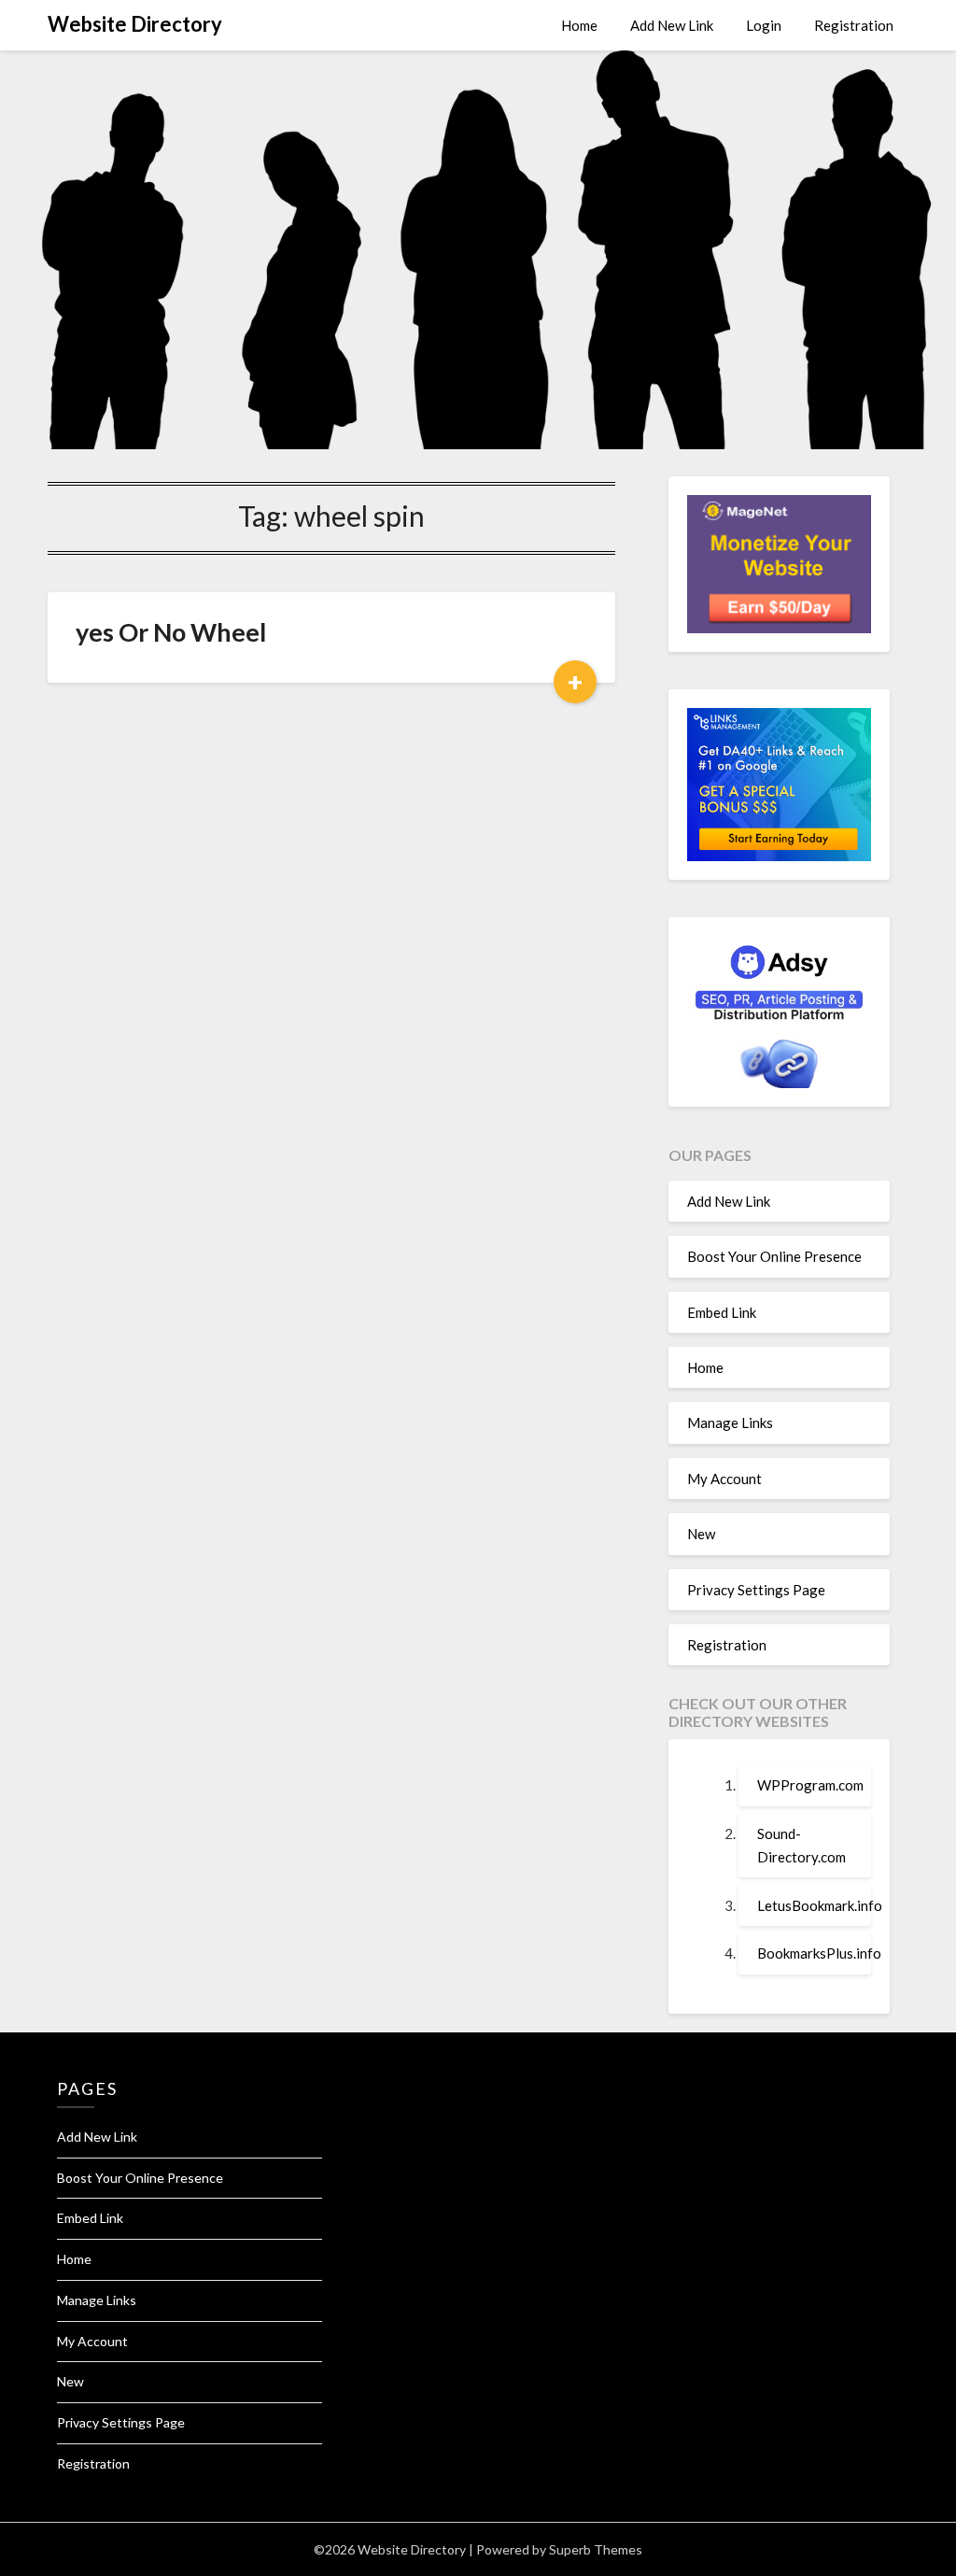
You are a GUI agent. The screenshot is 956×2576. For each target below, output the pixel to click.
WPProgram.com (810, 1785)
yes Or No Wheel (171, 632)
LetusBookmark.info (820, 1905)
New (701, 1534)
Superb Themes (596, 2549)
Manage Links (730, 1422)
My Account (724, 1479)
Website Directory (135, 24)
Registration (854, 25)
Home (579, 25)
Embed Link (722, 1312)
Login (764, 25)
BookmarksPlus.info (819, 1953)
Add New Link (672, 25)
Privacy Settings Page (756, 1590)
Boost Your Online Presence (774, 1256)
